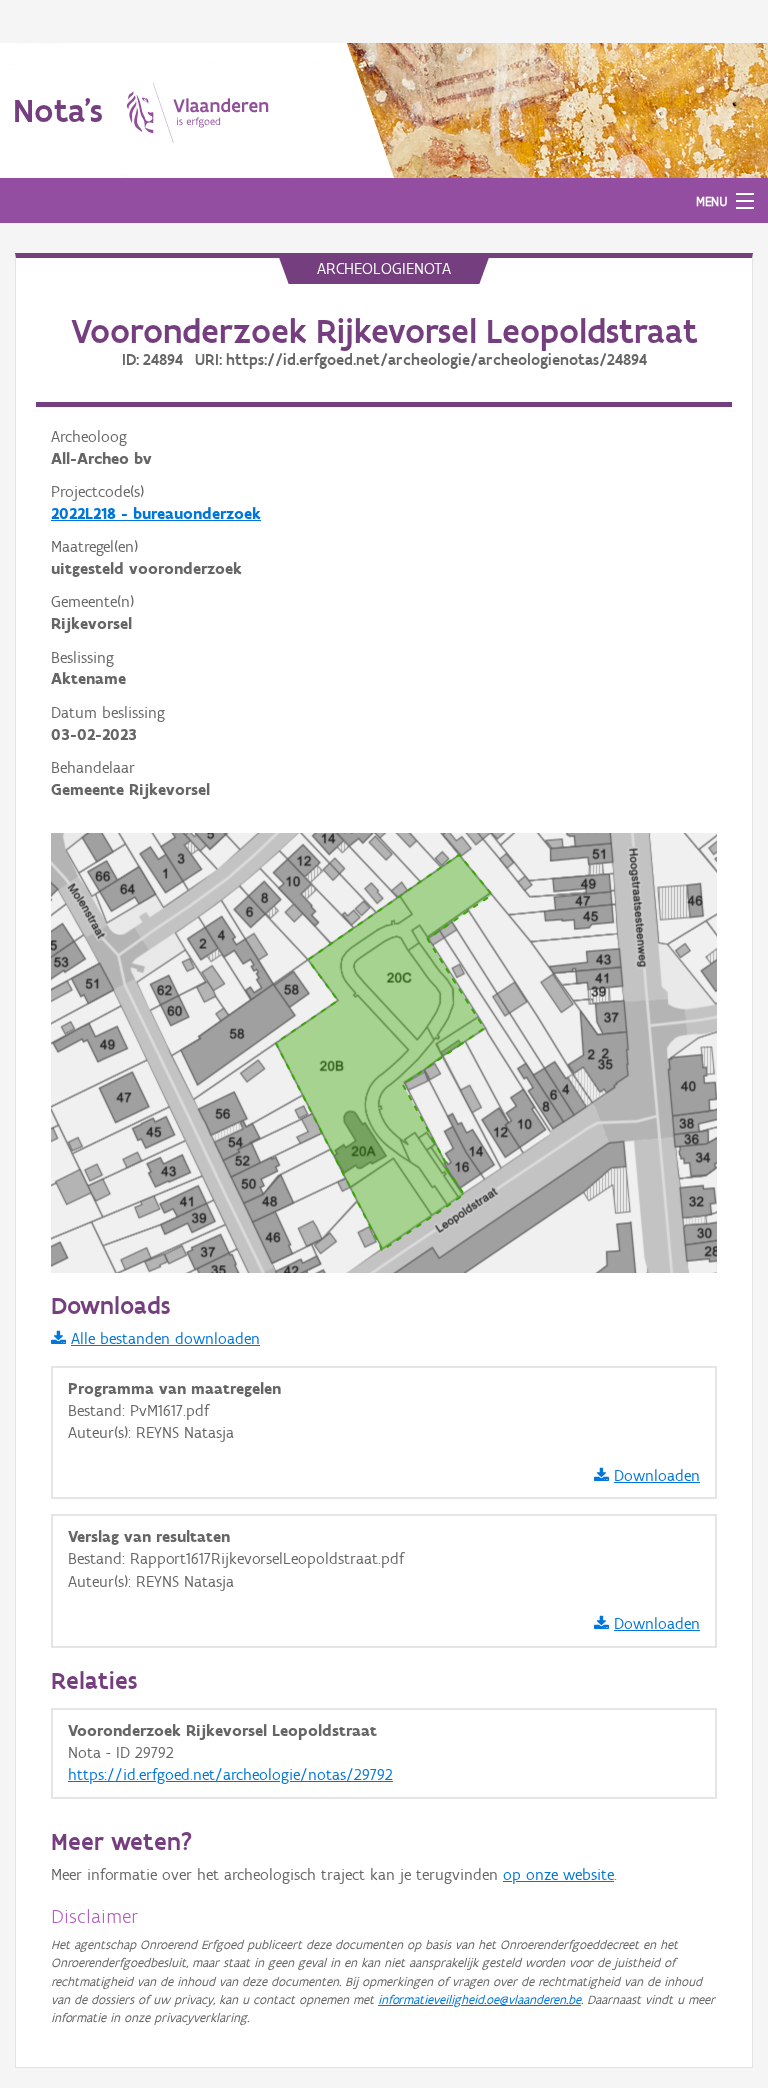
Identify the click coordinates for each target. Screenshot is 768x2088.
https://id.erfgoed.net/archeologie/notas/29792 (230, 1774)
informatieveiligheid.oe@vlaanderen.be (479, 1999)
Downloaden (657, 1475)
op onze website (558, 1874)
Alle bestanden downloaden (165, 1338)
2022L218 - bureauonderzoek (156, 513)
